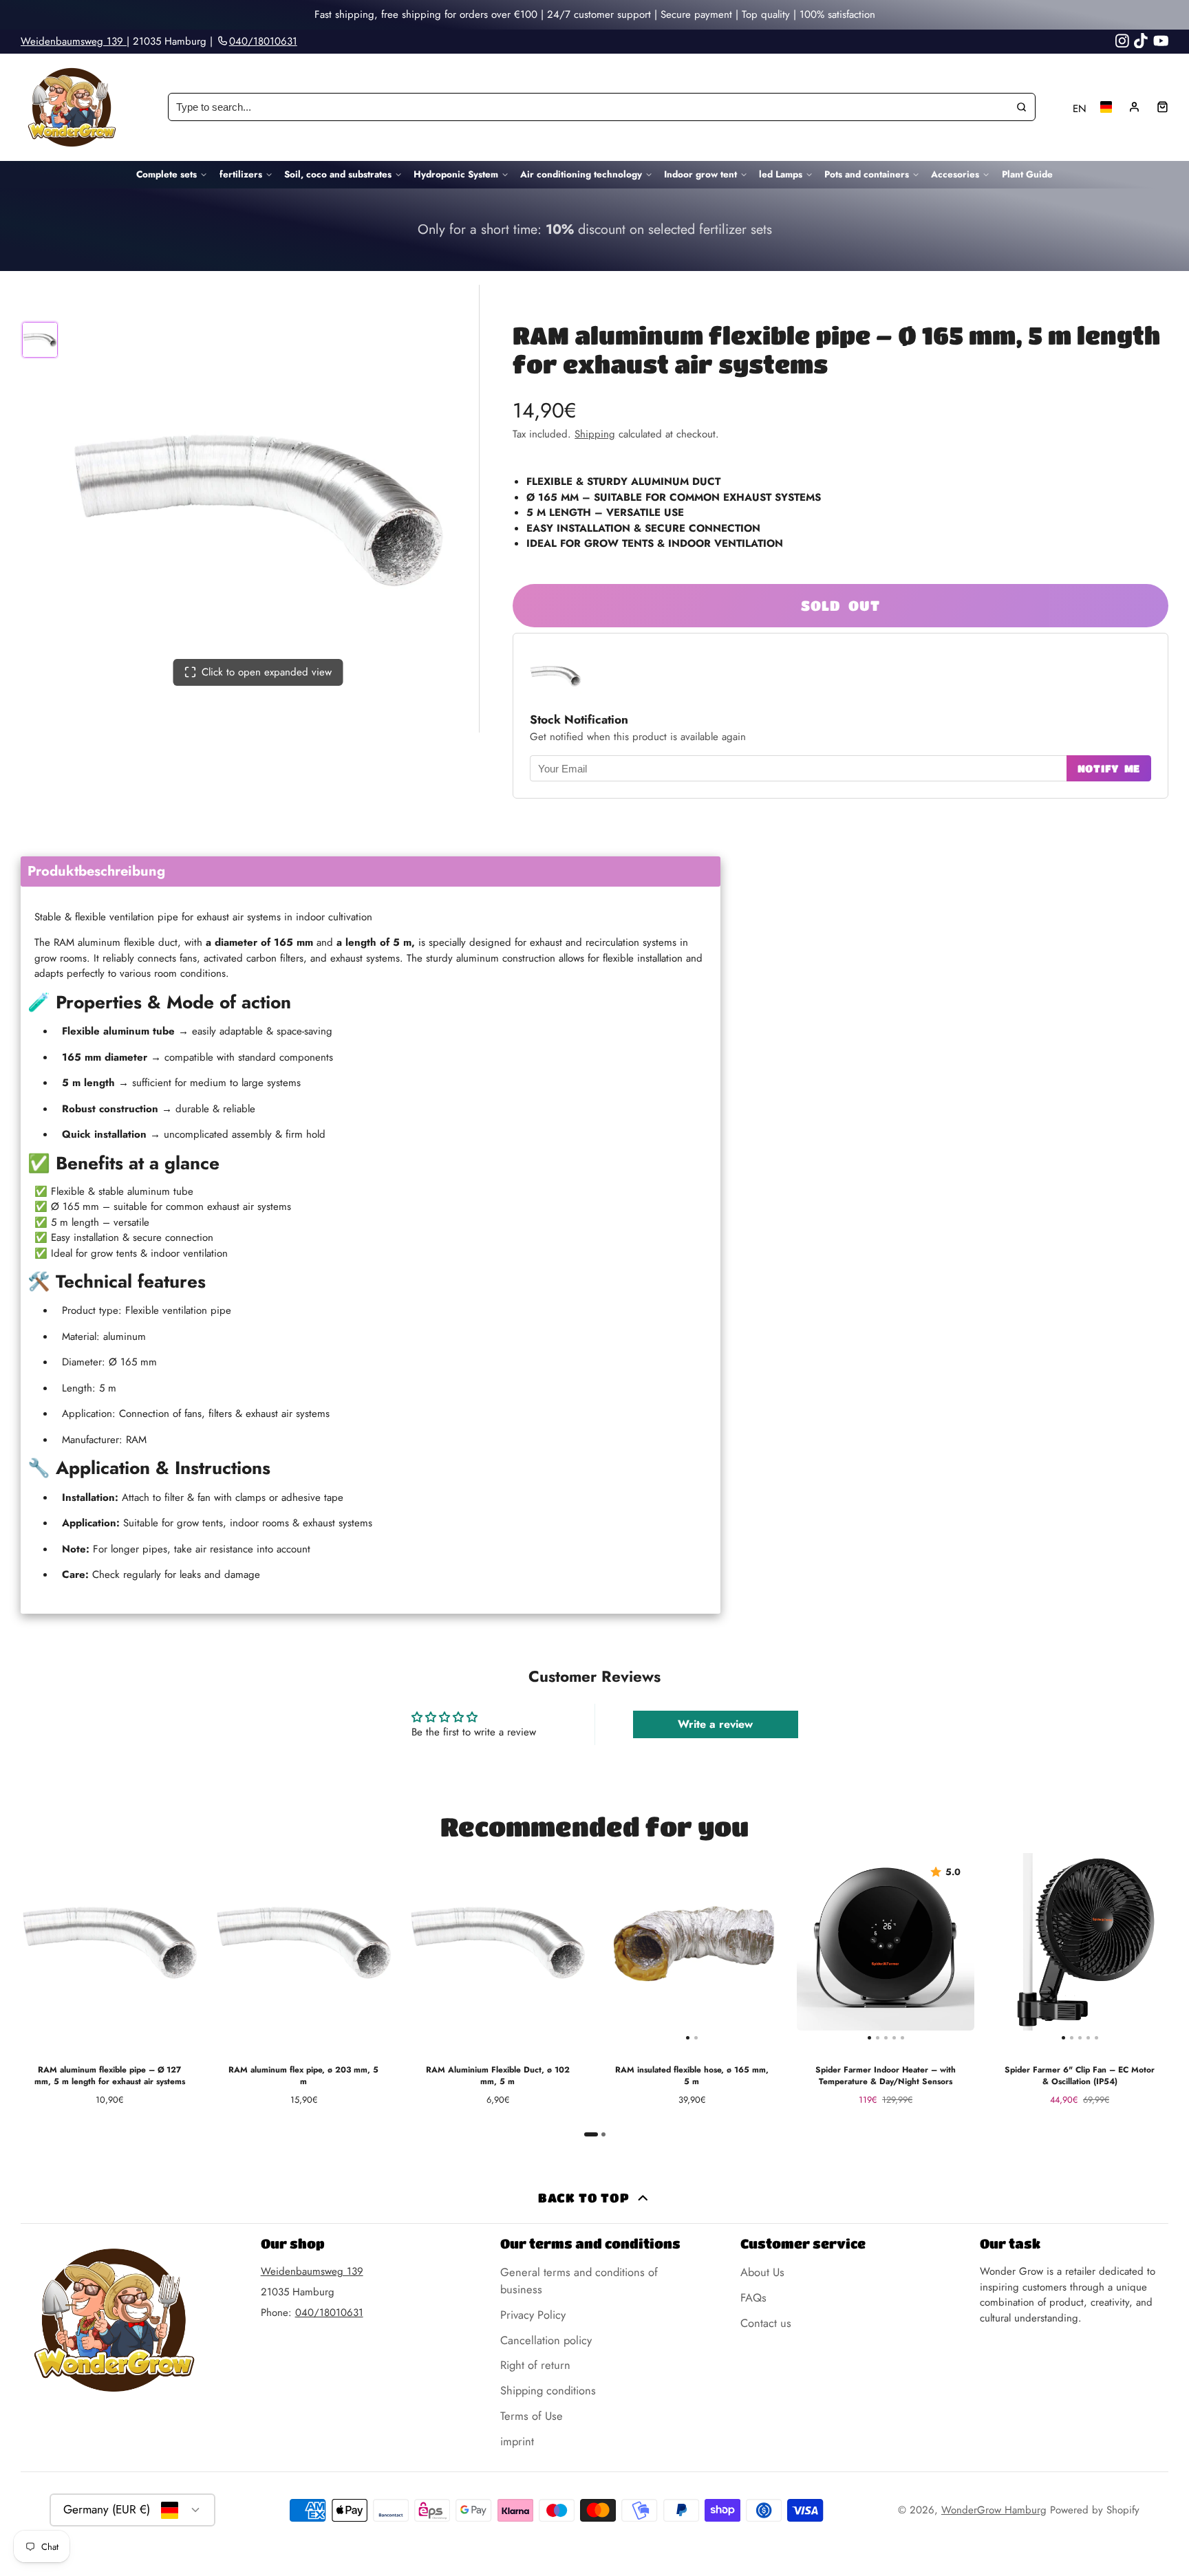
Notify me (1109, 768)
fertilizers (241, 174)
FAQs (753, 2297)
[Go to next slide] (1166, 1995)
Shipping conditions (548, 2390)
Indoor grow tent (700, 174)
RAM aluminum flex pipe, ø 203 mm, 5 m (303, 1984)
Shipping (595, 434)
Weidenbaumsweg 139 (74, 41)
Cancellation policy (546, 2340)
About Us (762, 2272)
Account (1134, 107)
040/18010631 (329, 2313)
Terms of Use (532, 2416)
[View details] (594, 230)
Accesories (955, 174)
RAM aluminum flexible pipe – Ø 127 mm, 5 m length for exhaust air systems (109, 1984)
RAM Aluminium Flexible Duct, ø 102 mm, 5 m (497, 1984)
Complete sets (167, 174)
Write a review (715, 1724)
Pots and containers (867, 174)
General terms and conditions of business (579, 2281)
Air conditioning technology (581, 174)
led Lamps (781, 174)
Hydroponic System (456, 174)
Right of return (535, 2365)
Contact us (766, 2323)
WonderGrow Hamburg (994, 2510)
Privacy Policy (533, 2315)
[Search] (1021, 107)
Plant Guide (1027, 174)
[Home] (72, 107)
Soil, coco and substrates (338, 174)
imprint (517, 2441)
